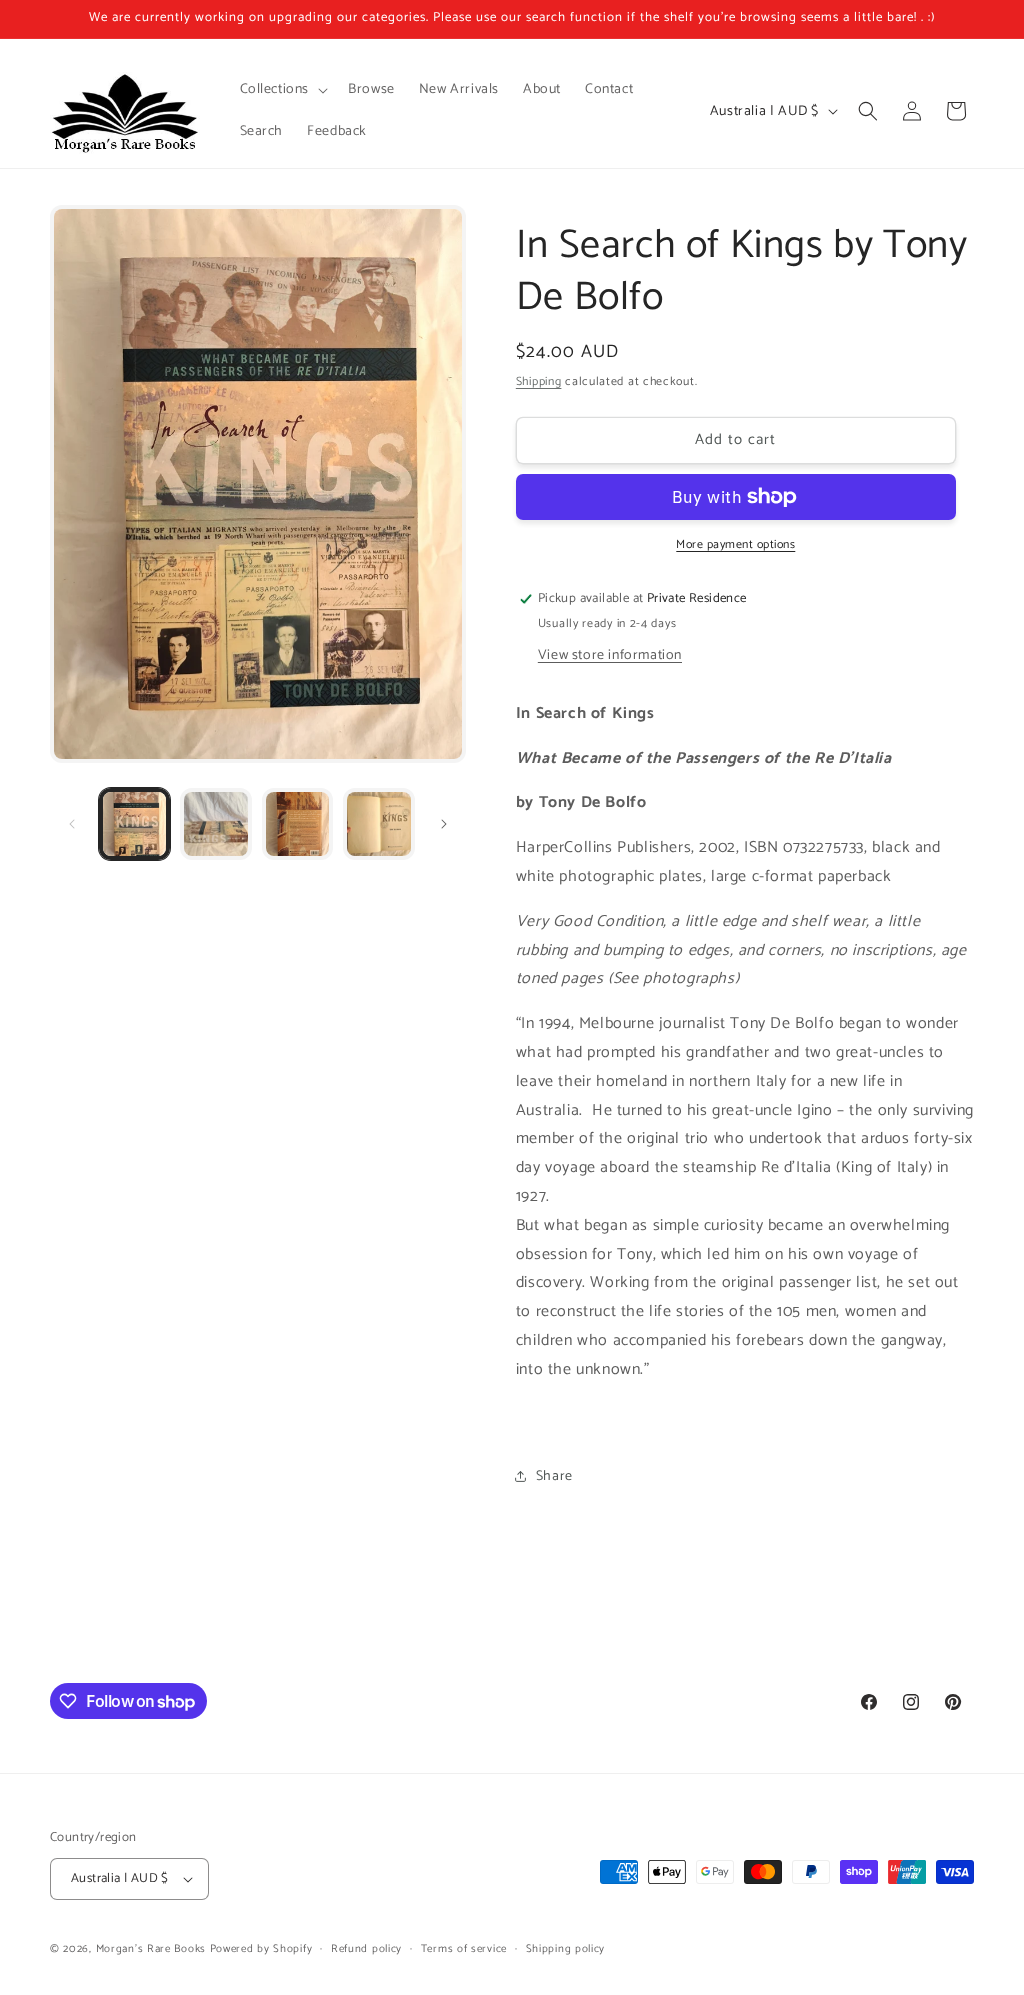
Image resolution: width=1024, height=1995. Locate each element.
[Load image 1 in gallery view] (134, 823)
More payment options (735, 545)
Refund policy (366, 1949)
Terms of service (464, 1949)
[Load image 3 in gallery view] (297, 823)
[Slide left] (72, 824)
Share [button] (554, 1476)
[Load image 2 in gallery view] (215, 823)
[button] (282, 90)
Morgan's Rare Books (151, 1949)
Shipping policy (566, 1949)
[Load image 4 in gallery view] (378, 823)
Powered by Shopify (261, 1949)
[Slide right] (444, 824)
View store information (610, 655)
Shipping (539, 381)
